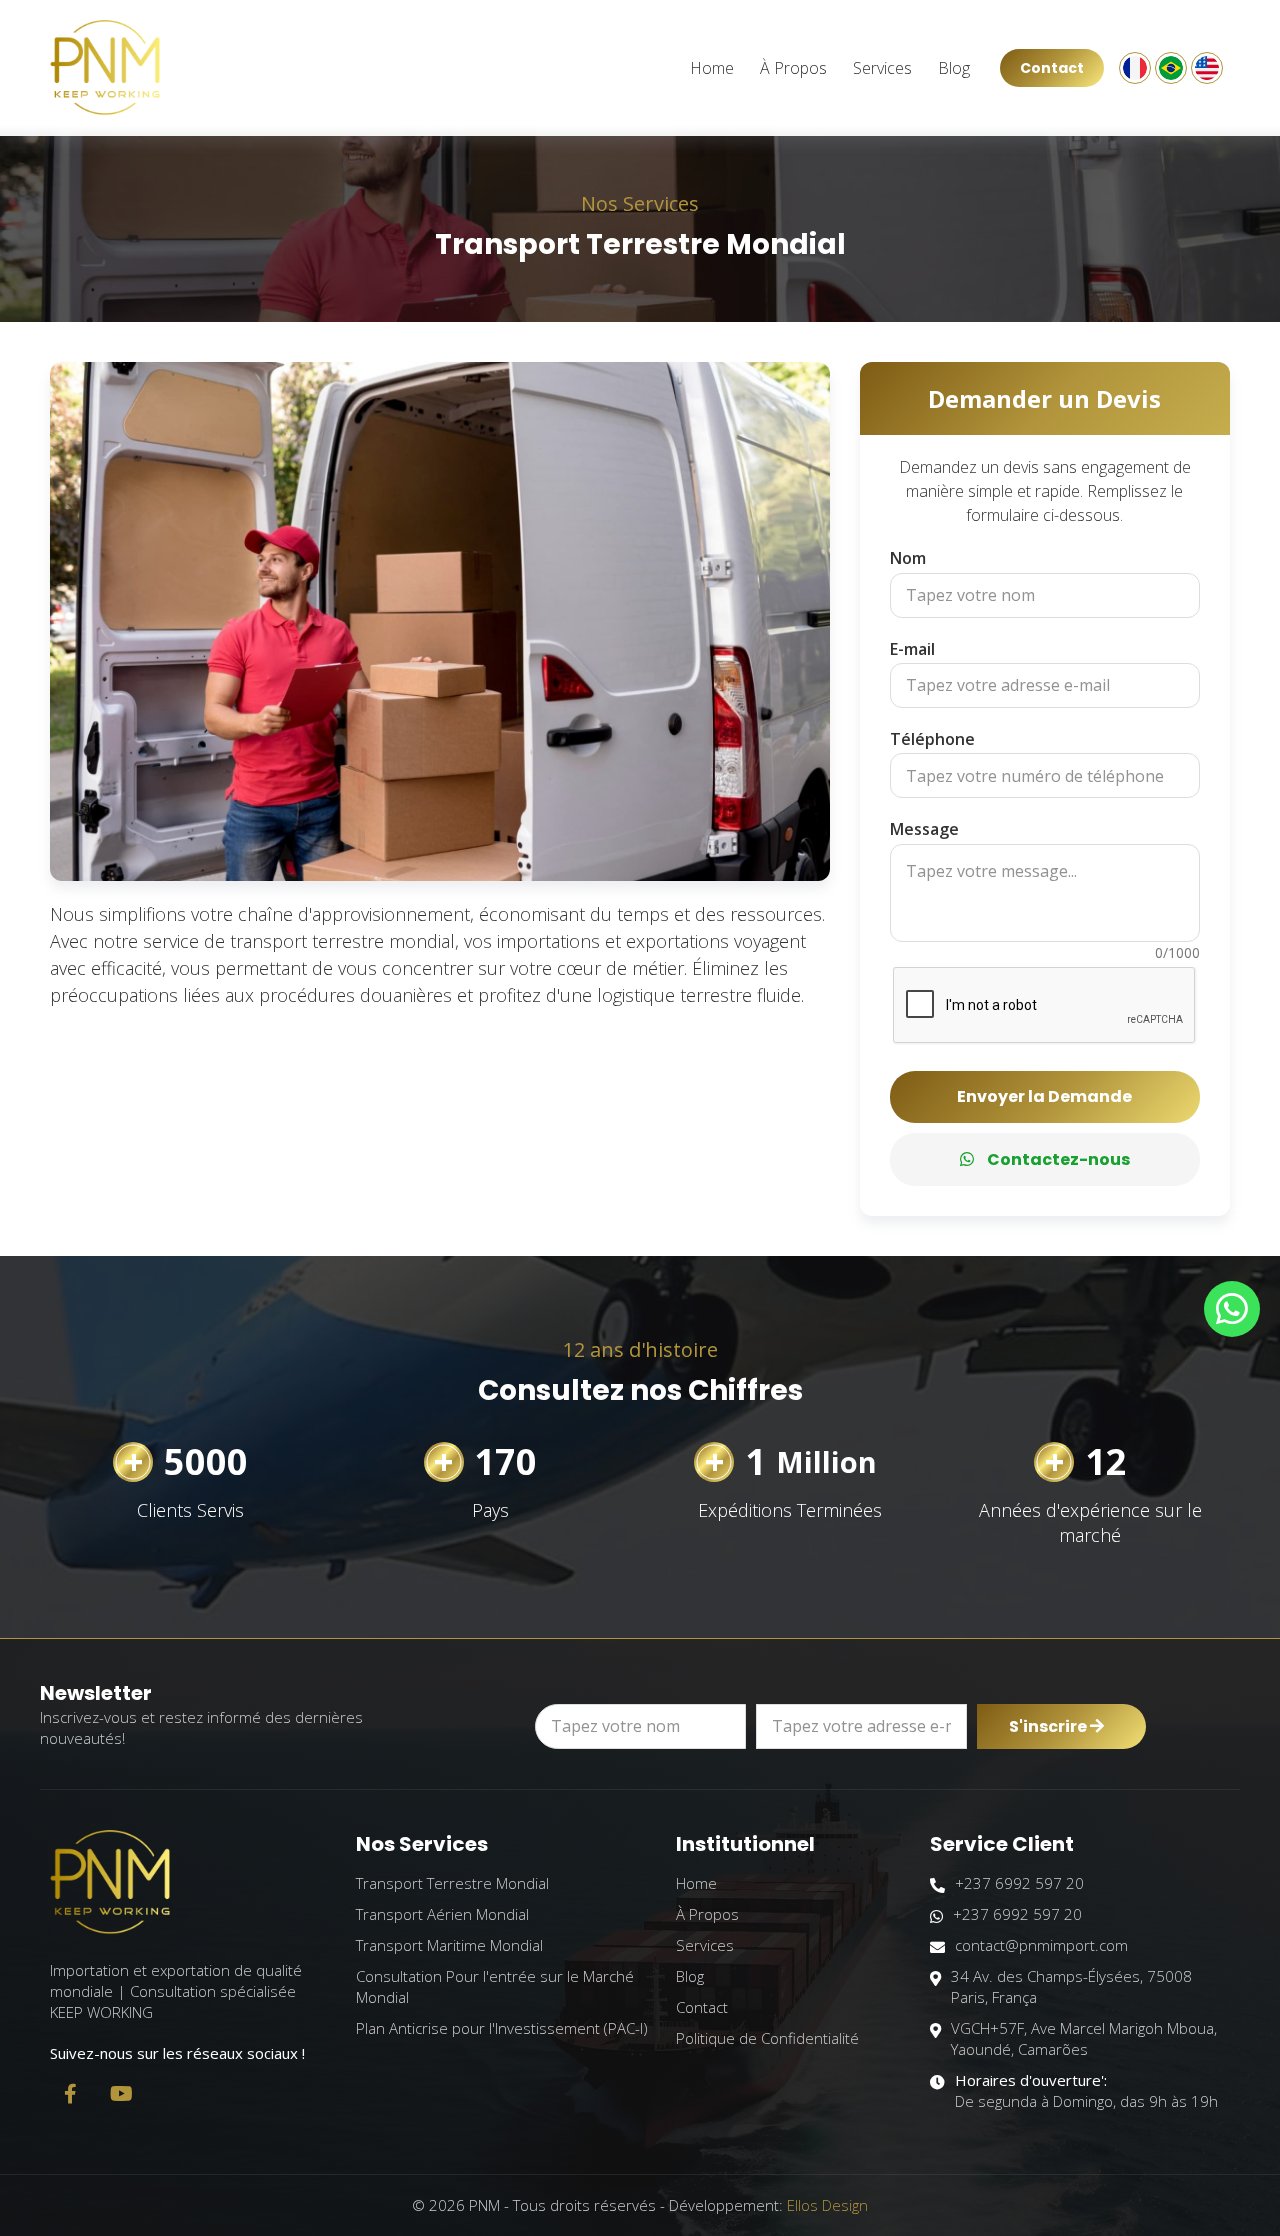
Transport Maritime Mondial (449, 1945)
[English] (1207, 68)
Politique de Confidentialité (767, 2038)
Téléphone (932, 739)
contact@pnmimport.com (1041, 1945)
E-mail (912, 649)
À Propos (793, 68)
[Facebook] (70, 2094)
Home (712, 68)
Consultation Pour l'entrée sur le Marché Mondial (495, 1986)
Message (924, 829)
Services (882, 68)
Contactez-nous (1057, 1159)
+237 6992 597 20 (1019, 1883)
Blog (954, 68)
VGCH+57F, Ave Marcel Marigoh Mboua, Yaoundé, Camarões (1084, 2038)
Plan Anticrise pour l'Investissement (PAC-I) (502, 2028)
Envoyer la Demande (1044, 1096)
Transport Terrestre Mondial (452, 1883)
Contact (1052, 68)
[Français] (1135, 68)
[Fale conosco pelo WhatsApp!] (1232, 1309)
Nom (908, 558)
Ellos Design (827, 2205)
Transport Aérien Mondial (442, 1914)
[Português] (1171, 68)
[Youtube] (121, 2094)
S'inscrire (1049, 1726)
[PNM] (105, 68)
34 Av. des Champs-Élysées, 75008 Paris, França (1071, 1986)
